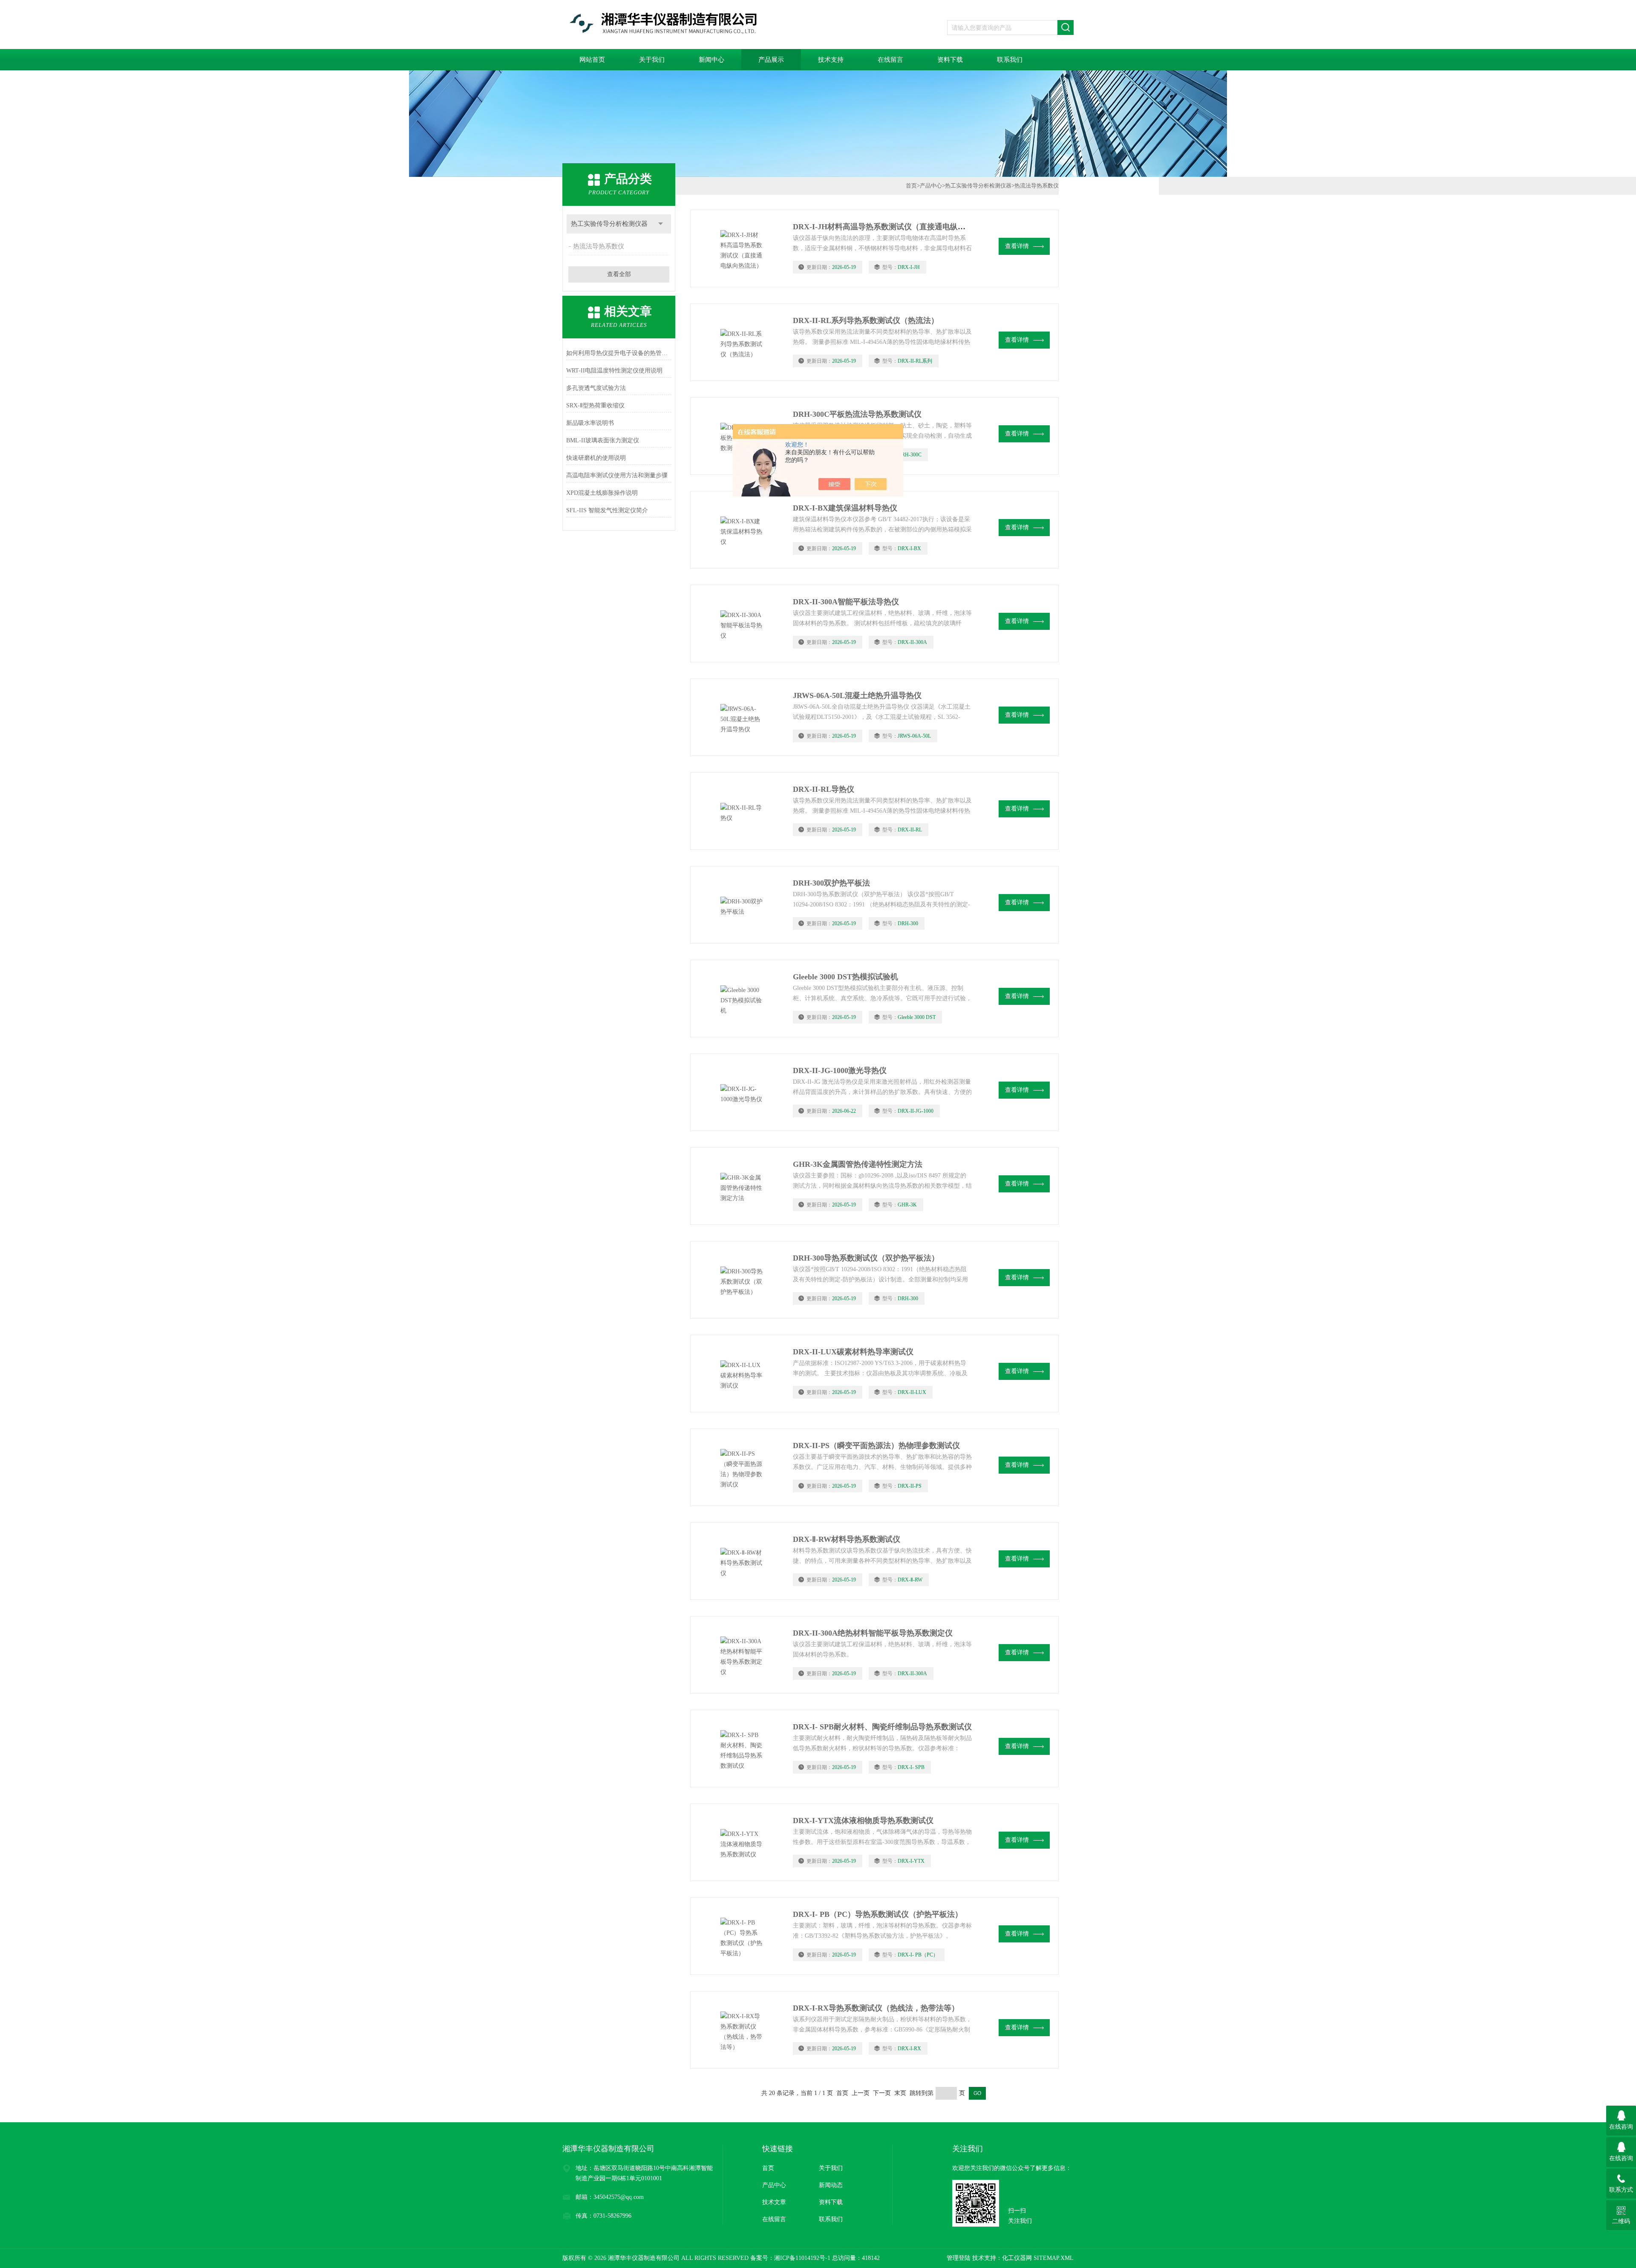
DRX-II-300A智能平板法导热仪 (846, 602)
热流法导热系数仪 (599, 246)
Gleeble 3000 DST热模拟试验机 (845, 977)
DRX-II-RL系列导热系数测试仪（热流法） (866, 320)
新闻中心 (711, 60)
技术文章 (774, 2202)
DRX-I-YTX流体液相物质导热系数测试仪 (863, 1821)
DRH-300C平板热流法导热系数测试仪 (857, 414)
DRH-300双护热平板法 (831, 883)
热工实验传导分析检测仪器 (609, 224)
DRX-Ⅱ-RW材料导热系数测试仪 (847, 1539)
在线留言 (890, 60)
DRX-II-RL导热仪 (824, 789)
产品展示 (771, 60)
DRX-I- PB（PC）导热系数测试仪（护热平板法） (878, 1914)
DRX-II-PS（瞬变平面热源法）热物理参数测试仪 (876, 1446)
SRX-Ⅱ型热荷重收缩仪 (595, 405)
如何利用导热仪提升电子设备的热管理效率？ (619, 353)
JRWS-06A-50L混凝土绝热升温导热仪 (857, 695)
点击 (661, 224)
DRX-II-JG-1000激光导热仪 (840, 1071)
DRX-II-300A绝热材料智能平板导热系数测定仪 (873, 1633)
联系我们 (1010, 60)
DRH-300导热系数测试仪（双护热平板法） (866, 1258)
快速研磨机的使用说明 (596, 458)
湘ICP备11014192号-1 (802, 2258)
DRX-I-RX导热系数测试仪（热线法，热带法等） (876, 2008)
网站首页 (592, 60)
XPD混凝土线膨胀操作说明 (602, 493)
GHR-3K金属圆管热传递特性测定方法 (858, 1164)
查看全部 (619, 274)
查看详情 (1017, 246)
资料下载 (950, 60)
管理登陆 (959, 2258)
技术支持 (831, 60)
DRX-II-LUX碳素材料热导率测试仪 (853, 1352)
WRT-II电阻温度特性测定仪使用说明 (614, 371)
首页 (911, 186)
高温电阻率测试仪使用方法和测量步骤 (617, 475)
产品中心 (931, 186)
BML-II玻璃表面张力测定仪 (603, 440)
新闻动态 (831, 2185)
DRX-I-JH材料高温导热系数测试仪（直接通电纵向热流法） (894, 227)
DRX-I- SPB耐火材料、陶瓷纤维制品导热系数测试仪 (882, 1727)
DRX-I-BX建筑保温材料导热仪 (845, 508)
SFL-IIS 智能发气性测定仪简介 (607, 510)
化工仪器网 (1017, 2258)
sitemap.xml (1054, 2258)
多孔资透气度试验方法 (596, 388)
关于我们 (652, 60)
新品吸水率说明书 (590, 423)
